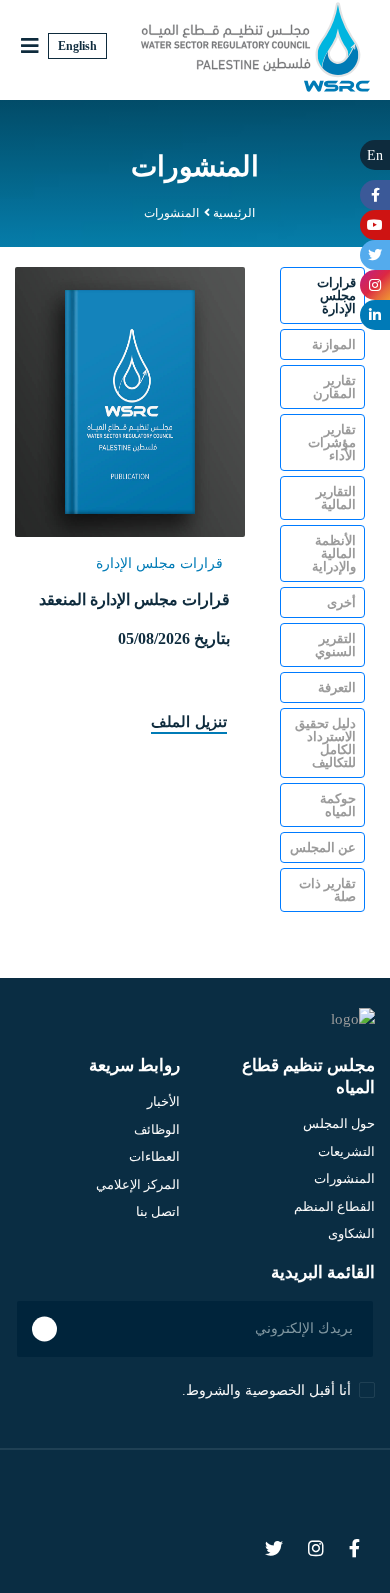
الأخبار (163, 1101)
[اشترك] (44, 1328)
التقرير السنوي (335, 645)
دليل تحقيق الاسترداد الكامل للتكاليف (325, 743)
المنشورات (344, 1178)
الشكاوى (351, 1233)
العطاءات (154, 1156)
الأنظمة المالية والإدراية (334, 553)
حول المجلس (339, 1123)
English (77, 46)
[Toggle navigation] (30, 46)
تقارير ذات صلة (327, 890)
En (375, 155)
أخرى (341, 602)
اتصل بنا (158, 1211)
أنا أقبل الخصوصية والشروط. (266, 1391)
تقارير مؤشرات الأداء (332, 442)
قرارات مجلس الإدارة (336, 295)
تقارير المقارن (334, 387)
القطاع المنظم (334, 1206)
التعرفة (337, 687)
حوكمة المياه (338, 805)
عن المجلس (323, 847)
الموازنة (334, 344)
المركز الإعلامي (138, 1184)
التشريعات (346, 1151)
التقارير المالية (336, 498)
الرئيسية (234, 213)
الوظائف (157, 1129)
